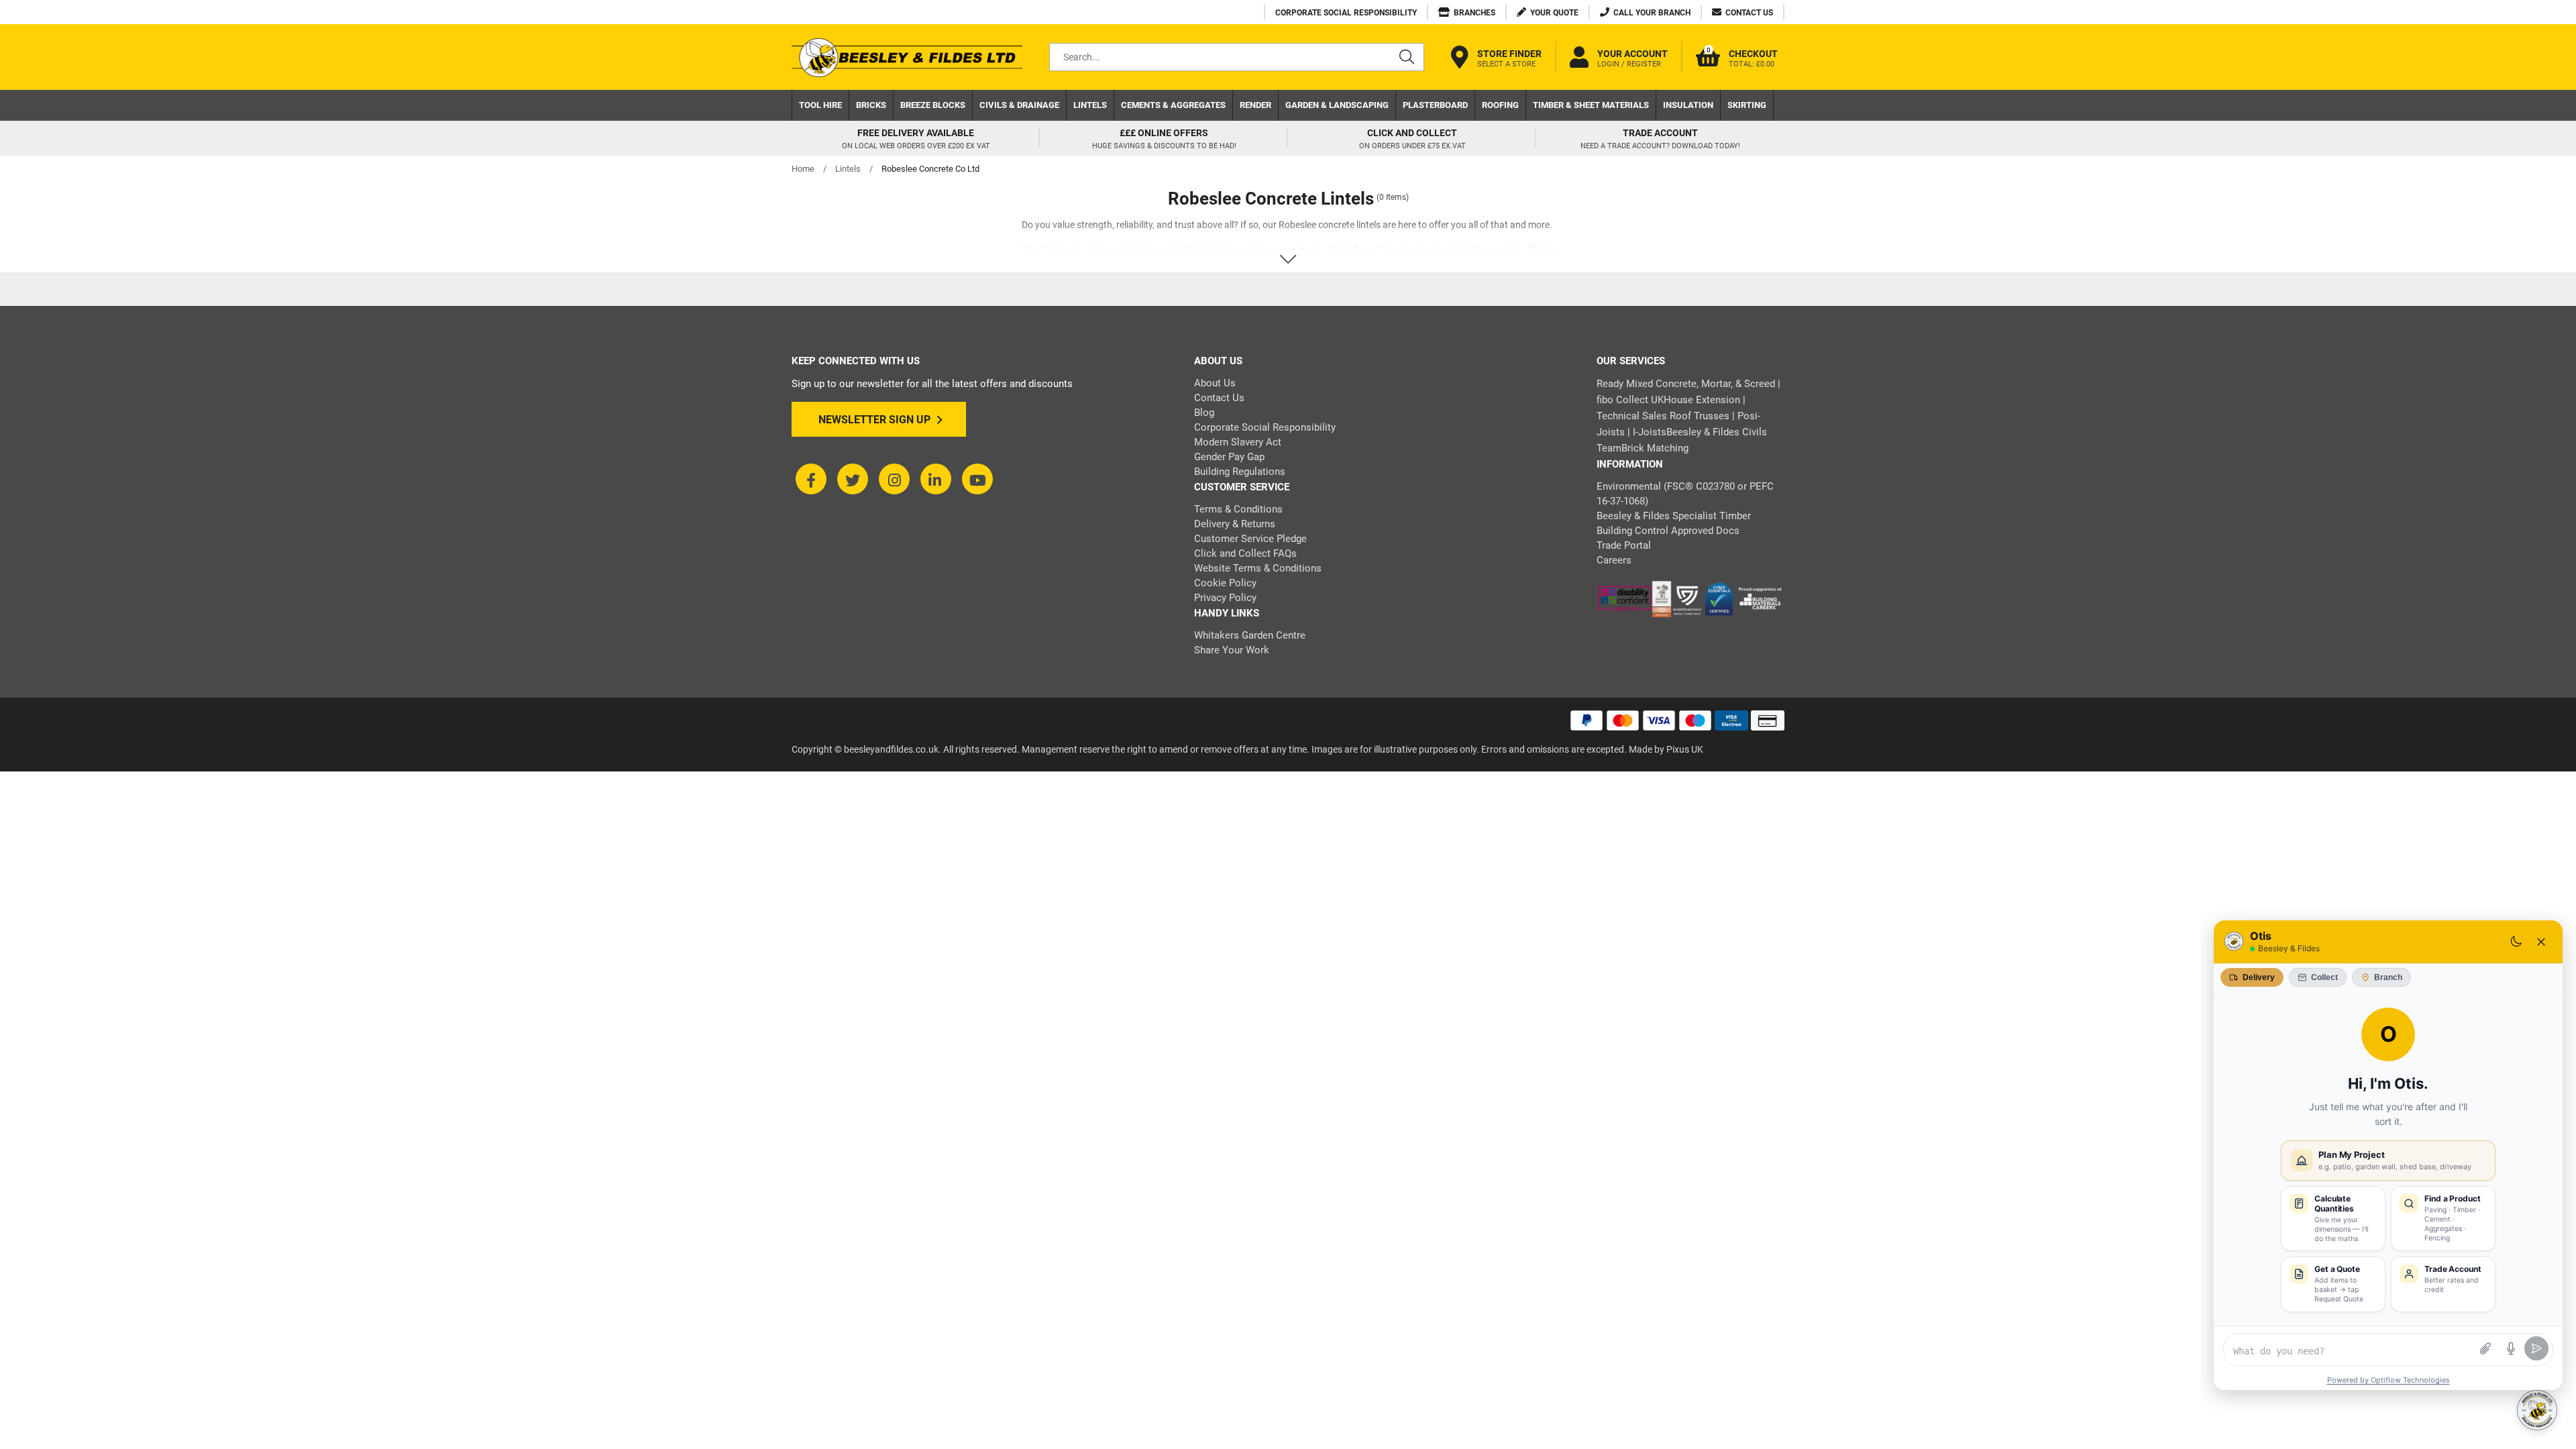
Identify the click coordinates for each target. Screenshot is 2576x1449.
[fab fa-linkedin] (936, 479)
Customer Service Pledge (1250, 539)
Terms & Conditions (1238, 509)
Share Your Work (1232, 650)
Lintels (1090, 105)
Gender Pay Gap (1229, 457)
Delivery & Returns (1235, 524)
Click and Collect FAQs (1245, 553)
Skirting (1747, 105)
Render (1255, 105)
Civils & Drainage (1019, 105)
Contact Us (1219, 398)
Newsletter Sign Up (874, 420)
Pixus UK (1685, 749)
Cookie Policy (1225, 583)
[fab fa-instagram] (894, 479)
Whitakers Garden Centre (1250, 635)
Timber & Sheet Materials (1591, 105)
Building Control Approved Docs (1668, 531)
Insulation (1688, 105)
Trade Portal (1624, 545)
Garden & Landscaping (1337, 105)
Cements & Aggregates (1173, 105)
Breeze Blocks (933, 105)
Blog (1204, 413)
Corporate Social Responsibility (1265, 427)
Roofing (1500, 105)
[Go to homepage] (907, 57)
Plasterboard (1435, 105)
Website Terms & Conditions (1258, 568)
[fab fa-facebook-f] (811, 479)
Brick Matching (1655, 448)
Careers (1614, 560)
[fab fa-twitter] (853, 479)
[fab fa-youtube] (977, 479)
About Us (1215, 383)
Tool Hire (820, 105)
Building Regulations (1240, 472)
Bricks (871, 105)
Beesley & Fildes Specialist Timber (1674, 516)
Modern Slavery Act (1238, 442)
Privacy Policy (1225, 598)
